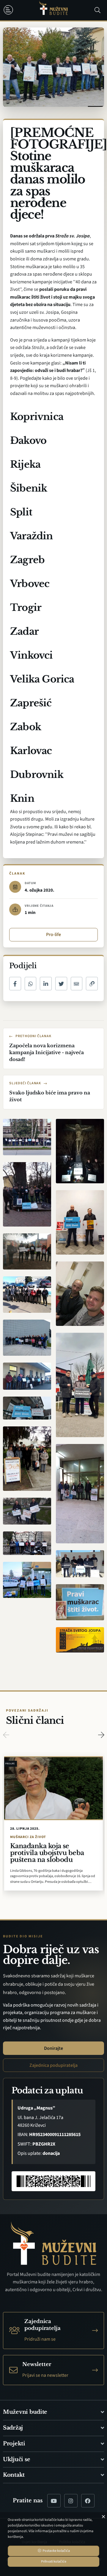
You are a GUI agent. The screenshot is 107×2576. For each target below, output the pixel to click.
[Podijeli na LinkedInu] (46, 984)
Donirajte (53, 2048)
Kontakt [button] (14, 2475)
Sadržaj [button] (13, 2428)
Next (101, 1735)
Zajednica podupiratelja (53, 2065)
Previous (6, 1735)
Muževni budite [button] (25, 2412)
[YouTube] (54, 2501)
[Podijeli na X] (61, 984)
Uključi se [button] (16, 2459)
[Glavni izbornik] (10, 10)
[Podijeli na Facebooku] (15, 984)
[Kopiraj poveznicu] (92, 984)
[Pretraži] (97, 10)
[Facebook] (88, 2501)
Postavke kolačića (56, 2551)
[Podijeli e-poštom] (77, 984)
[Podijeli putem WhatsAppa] (31, 984)
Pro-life (53, 935)
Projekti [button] (14, 2444)
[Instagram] (71, 2501)
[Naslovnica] (53, 10)
